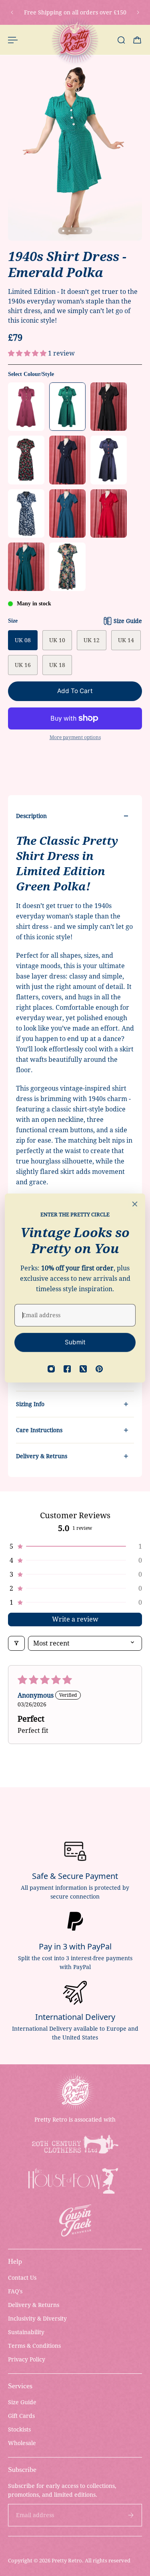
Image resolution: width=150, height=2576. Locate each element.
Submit (75, 1342)
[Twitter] (83, 1369)
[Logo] (75, 40)
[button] (28, 353)
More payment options (75, 737)
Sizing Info (30, 1404)
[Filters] (16, 1643)
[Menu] (13, 40)
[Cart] (137, 40)
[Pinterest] (99, 1369)
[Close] (135, 1204)
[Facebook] (67, 1369)
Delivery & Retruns (42, 1456)
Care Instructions (39, 1430)
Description (31, 816)
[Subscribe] (131, 2515)
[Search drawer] (121, 40)
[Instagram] (51, 1369)
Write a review (75, 1619)
